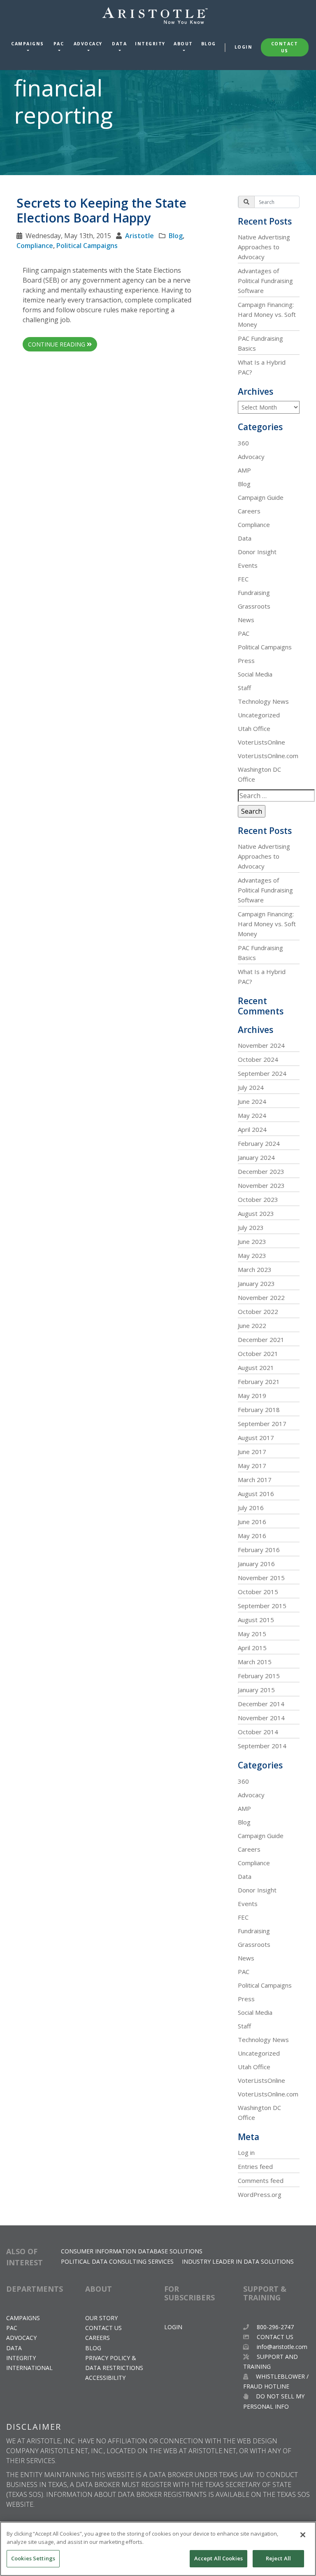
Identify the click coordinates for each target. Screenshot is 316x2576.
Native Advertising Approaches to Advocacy (264, 247)
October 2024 (258, 1059)
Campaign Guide (261, 497)
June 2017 (252, 1452)
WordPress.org (260, 2194)
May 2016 (252, 1536)
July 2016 (251, 1508)
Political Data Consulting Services (117, 2261)
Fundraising (254, 592)
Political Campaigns (87, 246)
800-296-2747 (274, 2327)
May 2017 (252, 1466)
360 (243, 443)
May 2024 (252, 1115)
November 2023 (261, 1185)
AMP (244, 470)
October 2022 (258, 1311)
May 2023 (252, 1255)
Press (246, 660)
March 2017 (255, 1480)
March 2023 (255, 1269)
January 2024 (256, 1157)
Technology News (263, 701)
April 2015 (252, 1648)
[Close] (303, 2535)
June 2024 (252, 1101)
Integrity (150, 44)
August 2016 (256, 1494)
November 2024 (261, 1045)
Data (119, 44)
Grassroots (254, 606)
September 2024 (262, 1073)
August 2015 (256, 1620)
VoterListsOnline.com (268, 756)
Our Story (101, 2318)
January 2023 (256, 1283)
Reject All (278, 2558)
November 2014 (261, 1718)
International (29, 2368)
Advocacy (88, 44)
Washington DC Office (259, 774)
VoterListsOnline (261, 742)
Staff (244, 688)
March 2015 (255, 1662)
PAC (59, 44)
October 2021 (258, 1354)
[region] (158, 2549)
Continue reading (57, 344)
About (183, 44)
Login (244, 47)
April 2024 (252, 1129)
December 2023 (261, 1171)
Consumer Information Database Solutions (132, 2251)
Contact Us (285, 47)
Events (248, 565)
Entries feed (255, 2166)
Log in (246, 2152)
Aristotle (139, 236)
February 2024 (259, 1143)
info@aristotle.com (282, 2347)
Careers (249, 511)
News (246, 620)
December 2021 (261, 1340)
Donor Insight (257, 552)
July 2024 (251, 1087)
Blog (209, 44)
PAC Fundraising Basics (260, 343)
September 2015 (262, 1606)
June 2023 (252, 1241)
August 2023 (256, 1213)
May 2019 (252, 1396)
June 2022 (252, 1325)
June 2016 (252, 1522)
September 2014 (262, 1746)
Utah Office (254, 728)
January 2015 (256, 1690)
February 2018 (259, 1410)
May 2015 (252, 1634)
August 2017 (256, 1438)
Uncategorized (259, 715)
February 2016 (259, 1550)
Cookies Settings (33, 2558)
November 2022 (261, 1297)
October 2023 (258, 1199)
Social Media (255, 674)
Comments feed (261, 2180)
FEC (243, 579)
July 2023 (251, 1227)
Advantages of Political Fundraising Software (265, 281)
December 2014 (261, 1704)
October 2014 (258, 1732)
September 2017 (262, 1424)
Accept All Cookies (218, 2558)
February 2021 (259, 1382)
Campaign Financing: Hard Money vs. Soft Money (267, 314)
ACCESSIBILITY (105, 2378)
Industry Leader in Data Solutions (238, 2261)
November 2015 (261, 1578)
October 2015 (258, 1592)
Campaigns (28, 44)
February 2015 (259, 1676)
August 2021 (256, 1368)
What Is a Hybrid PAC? (262, 367)
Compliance (35, 246)
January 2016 (256, 1564)
